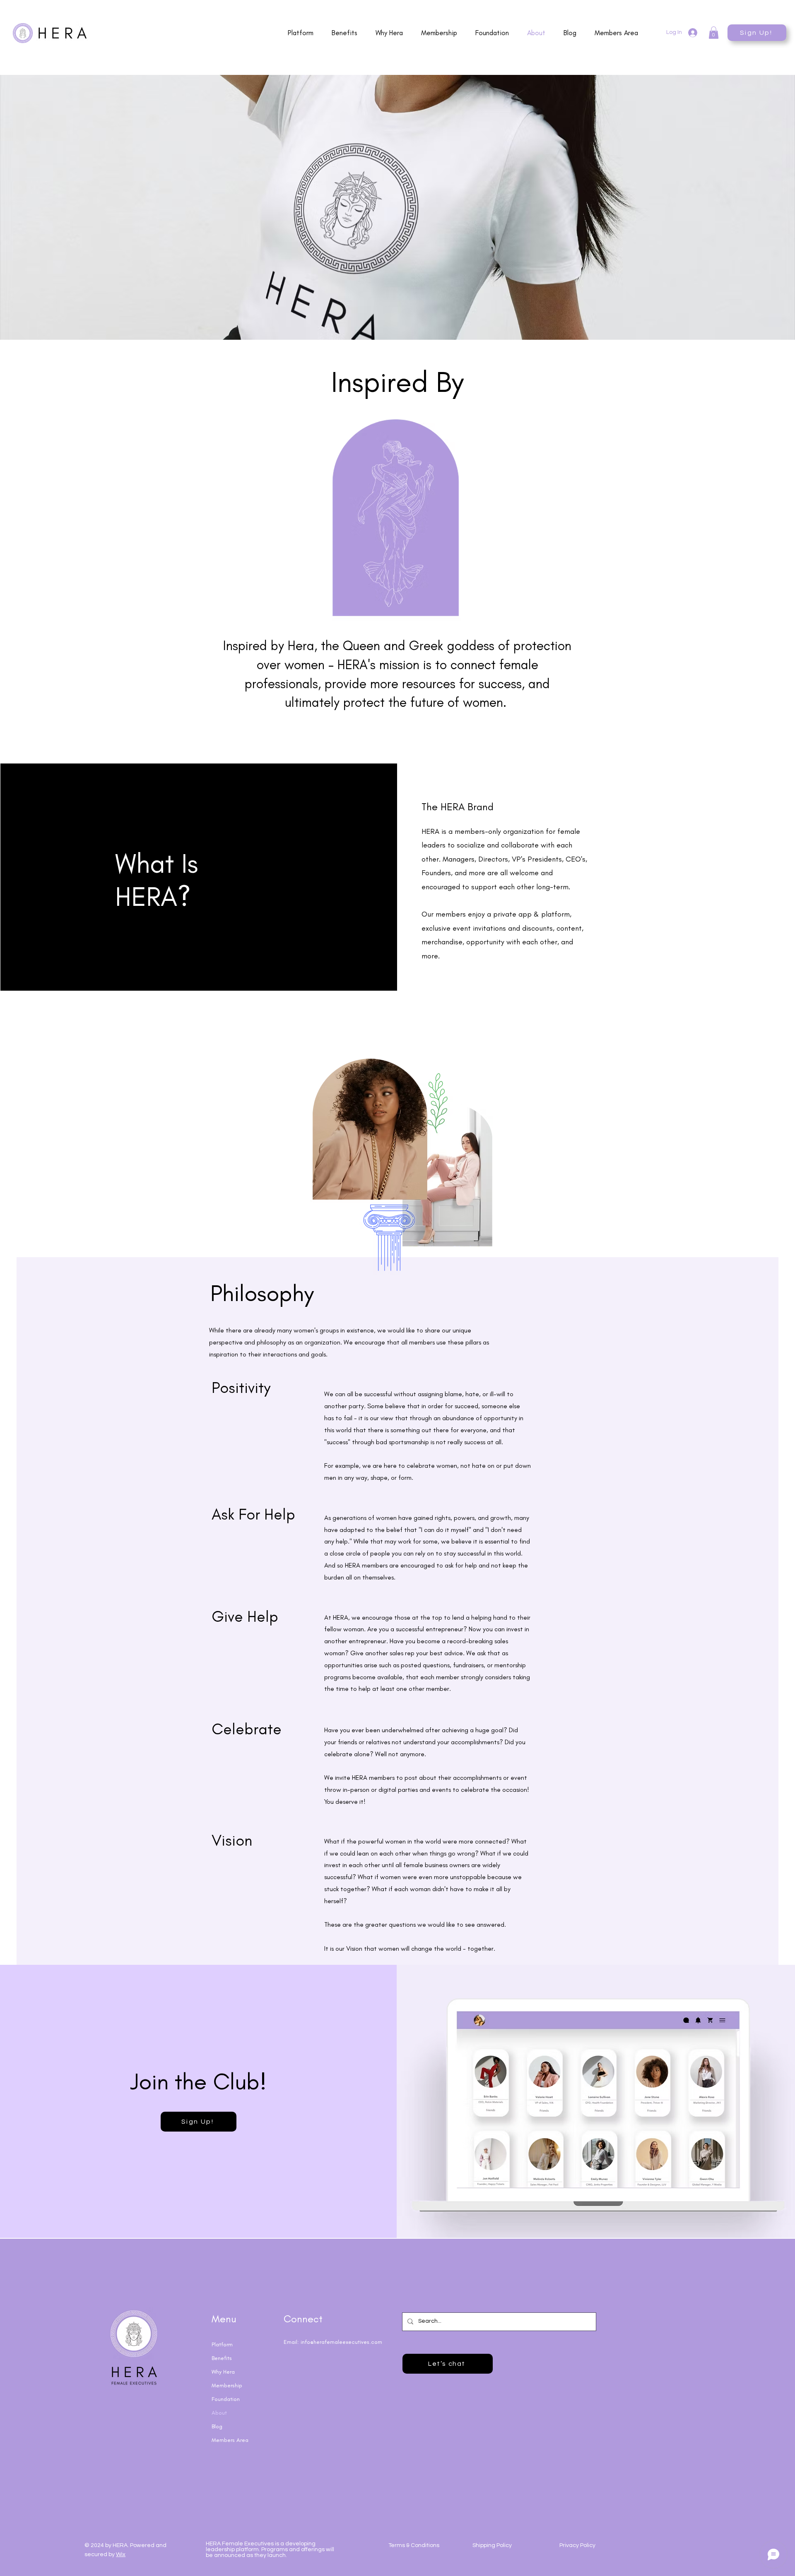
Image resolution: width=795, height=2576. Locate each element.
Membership (227, 2385)
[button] (714, 33)
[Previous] (47, 207)
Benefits (222, 2358)
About (219, 2413)
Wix (121, 2554)
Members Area (230, 2440)
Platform (222, 2344)
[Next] (748, 207)
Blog (217, 2426)
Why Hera (223, 2372)
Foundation (226, 2399)
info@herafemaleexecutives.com (341, 2342)
